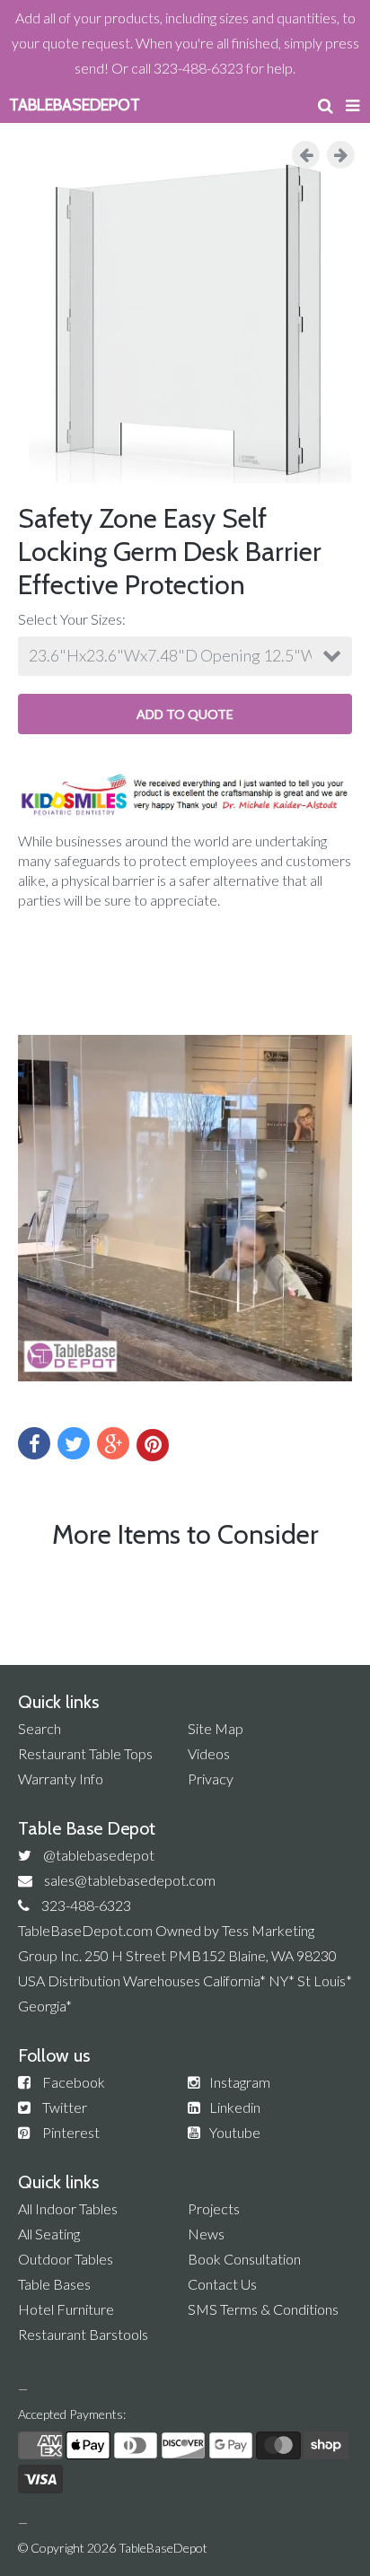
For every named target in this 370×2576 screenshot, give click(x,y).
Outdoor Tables (66, 2259)
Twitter (65, 2107)
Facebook (74, 2082)
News (206, 2234)
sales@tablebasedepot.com (130, 1880)
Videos (209, 1753)
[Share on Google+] (113, 1443)
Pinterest (71, 2132)
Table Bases (54, 2284)
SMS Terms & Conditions (263, 2309)
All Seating (49, 2234)
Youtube (235, 2132)
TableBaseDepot (163, 2548)
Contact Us (222, 2284)
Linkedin (235, 2107)
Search (40, 1728)
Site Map (216, 1728)
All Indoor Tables (68, 2208)
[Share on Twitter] (74, 1443)
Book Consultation (244, 2259)
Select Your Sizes (70, 619)
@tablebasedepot (99, 1855)
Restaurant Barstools (83, 2334)
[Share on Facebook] (34, 1443)
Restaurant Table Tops (85, 1753)
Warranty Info (61, 1779)
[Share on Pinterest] (153, 1445)
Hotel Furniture (66, 2309)
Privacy (211, 1779)
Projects (214, 2208)
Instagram (240, 2082)
